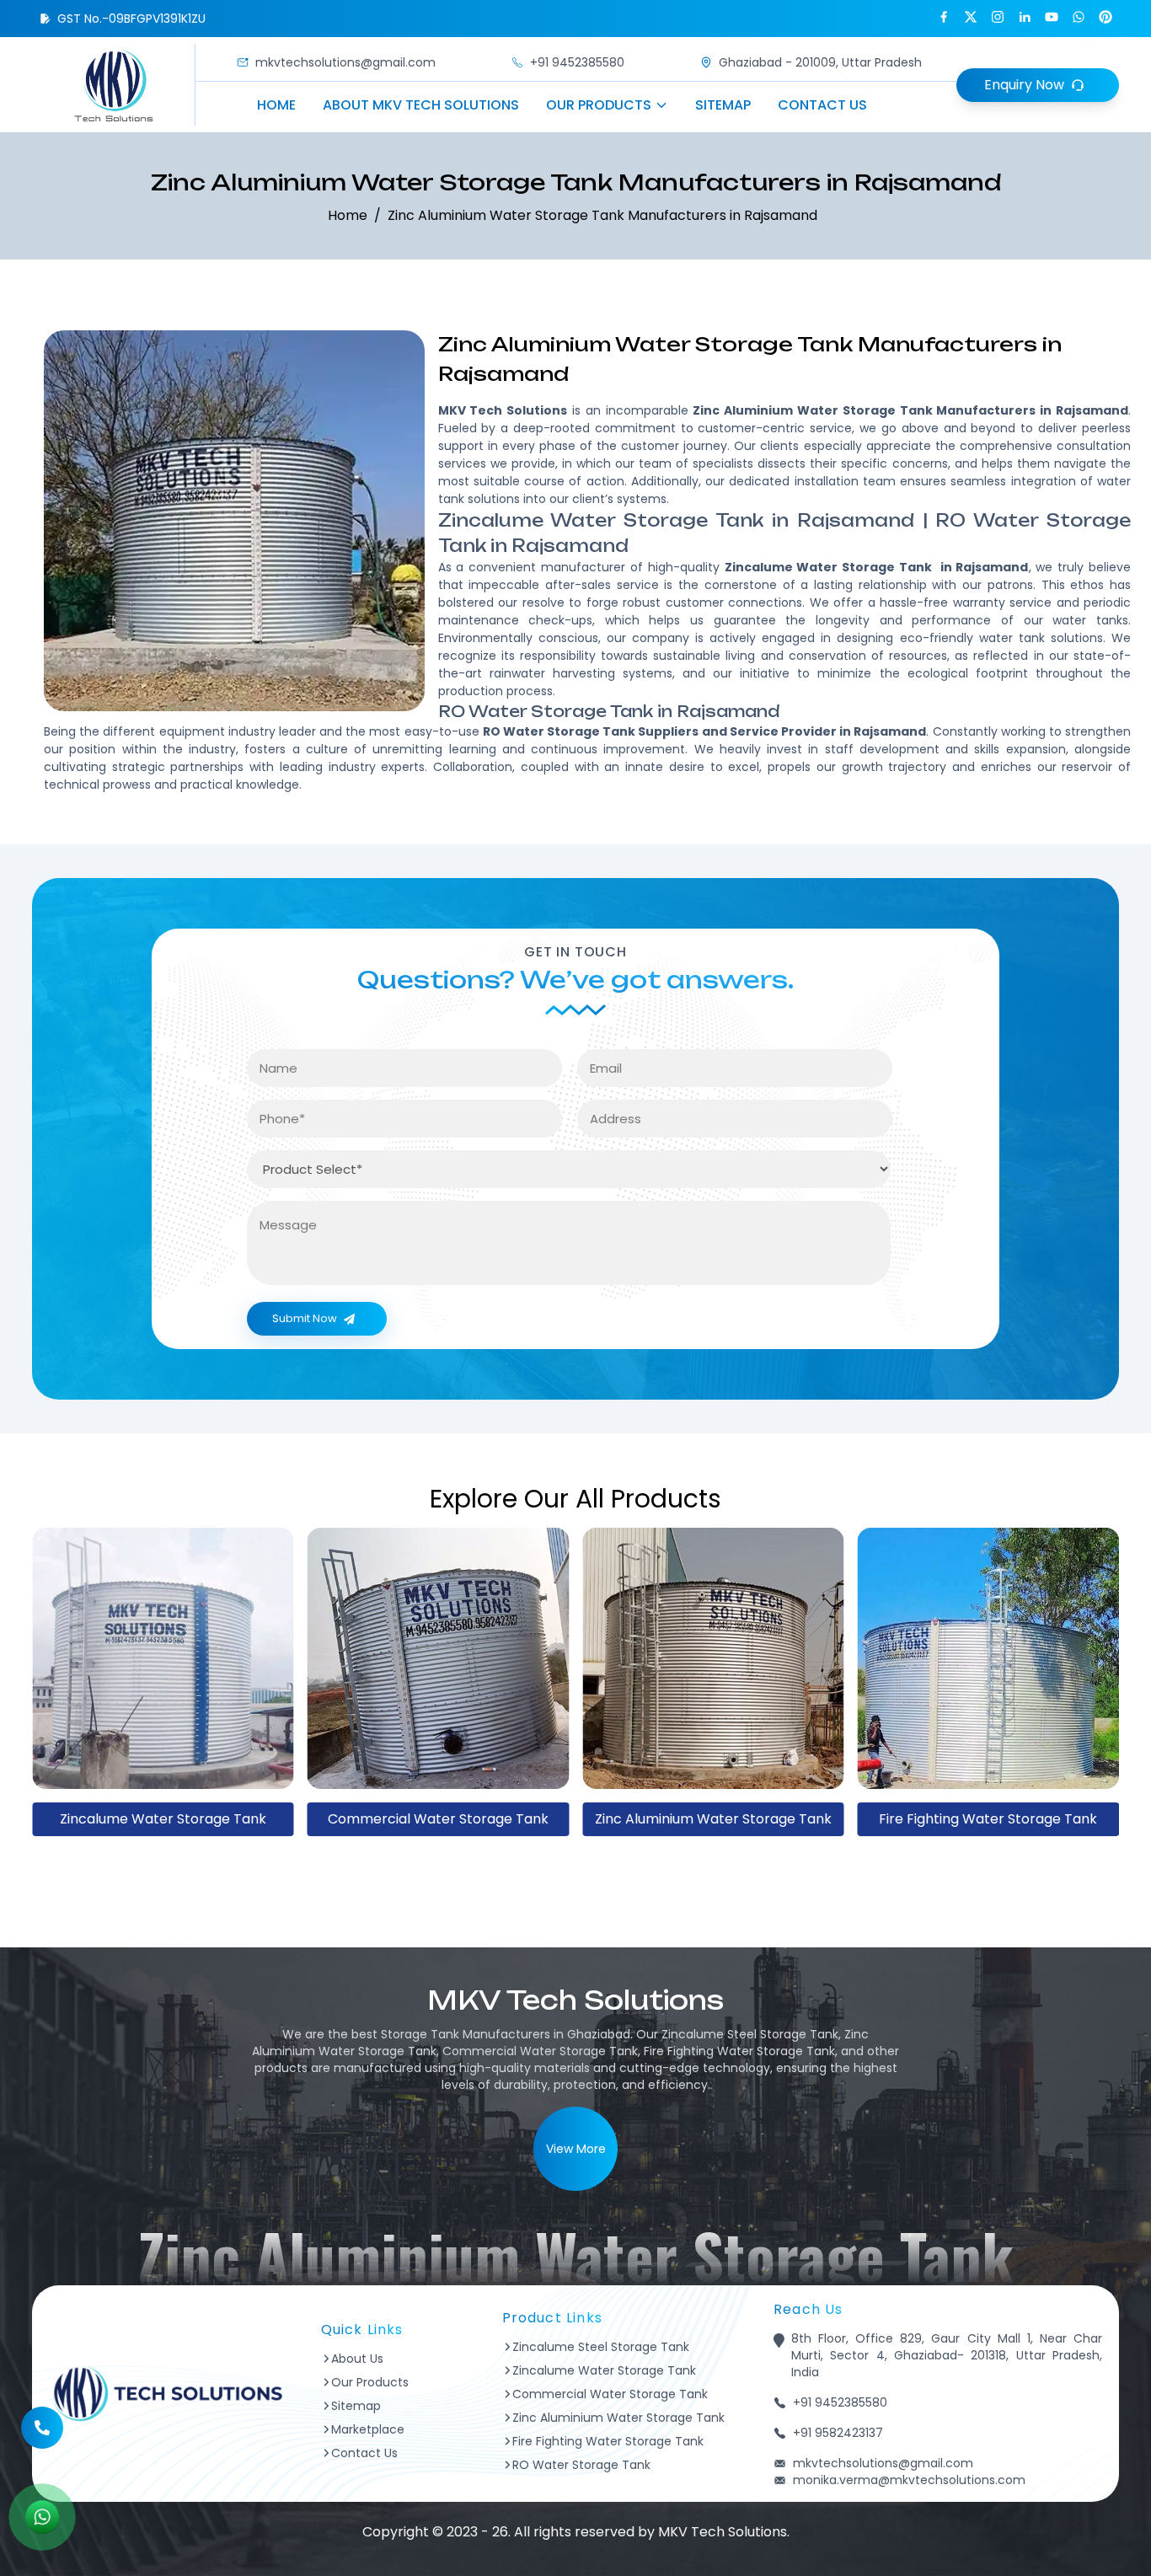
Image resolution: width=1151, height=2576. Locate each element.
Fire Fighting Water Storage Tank (713, 1819)
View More (576, 2149)
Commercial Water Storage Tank (163, 1819)
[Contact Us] (42, 2416)
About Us (357, 2359)
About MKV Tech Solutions (421, 105)
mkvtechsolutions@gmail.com (345, 62)
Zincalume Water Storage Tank (604, 2370)
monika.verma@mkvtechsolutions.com (909, 2480)
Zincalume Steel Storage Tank (601, 2347)
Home (276, 105)
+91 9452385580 (577, 62)
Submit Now (305, 1318)
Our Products (599, 105)
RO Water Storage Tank (988, 1819)
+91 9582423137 (838, 2433)
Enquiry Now (1024, 85)
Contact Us (822, 105)
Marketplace (368, 2429)
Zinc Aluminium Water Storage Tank (438, 1819)
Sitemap (723, 105)
